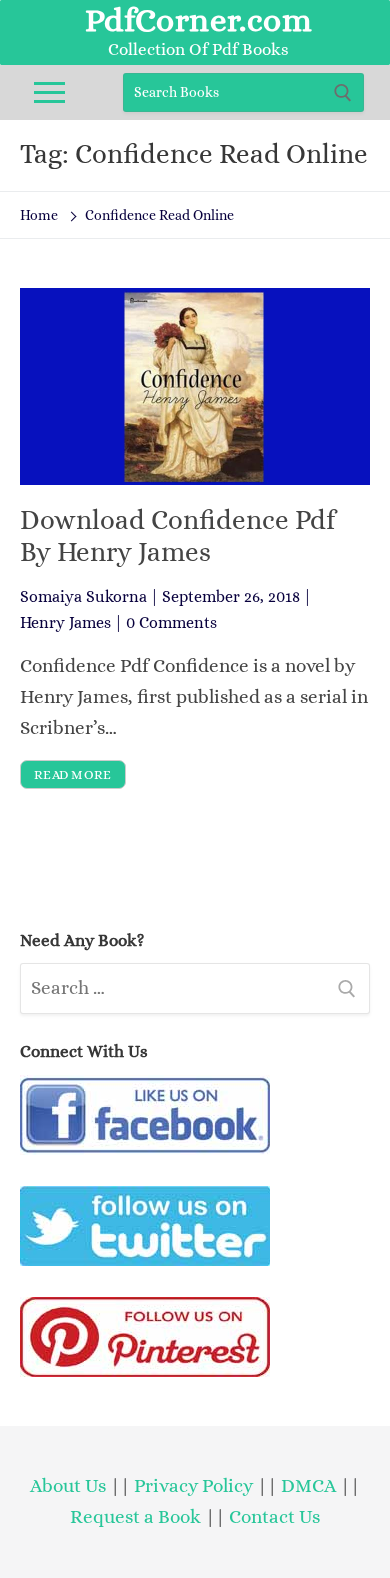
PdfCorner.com (198, 20)
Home (39, 215)
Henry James (65, 622)
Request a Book (137, 1516)
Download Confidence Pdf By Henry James (177, 536)
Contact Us (274, 1516)
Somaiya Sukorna (83, 596)
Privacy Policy (193, 1485)
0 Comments (171, 622)
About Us (68, 1485)
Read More (73, 774)
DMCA (308, 1485)
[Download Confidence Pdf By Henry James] (195, 386)
